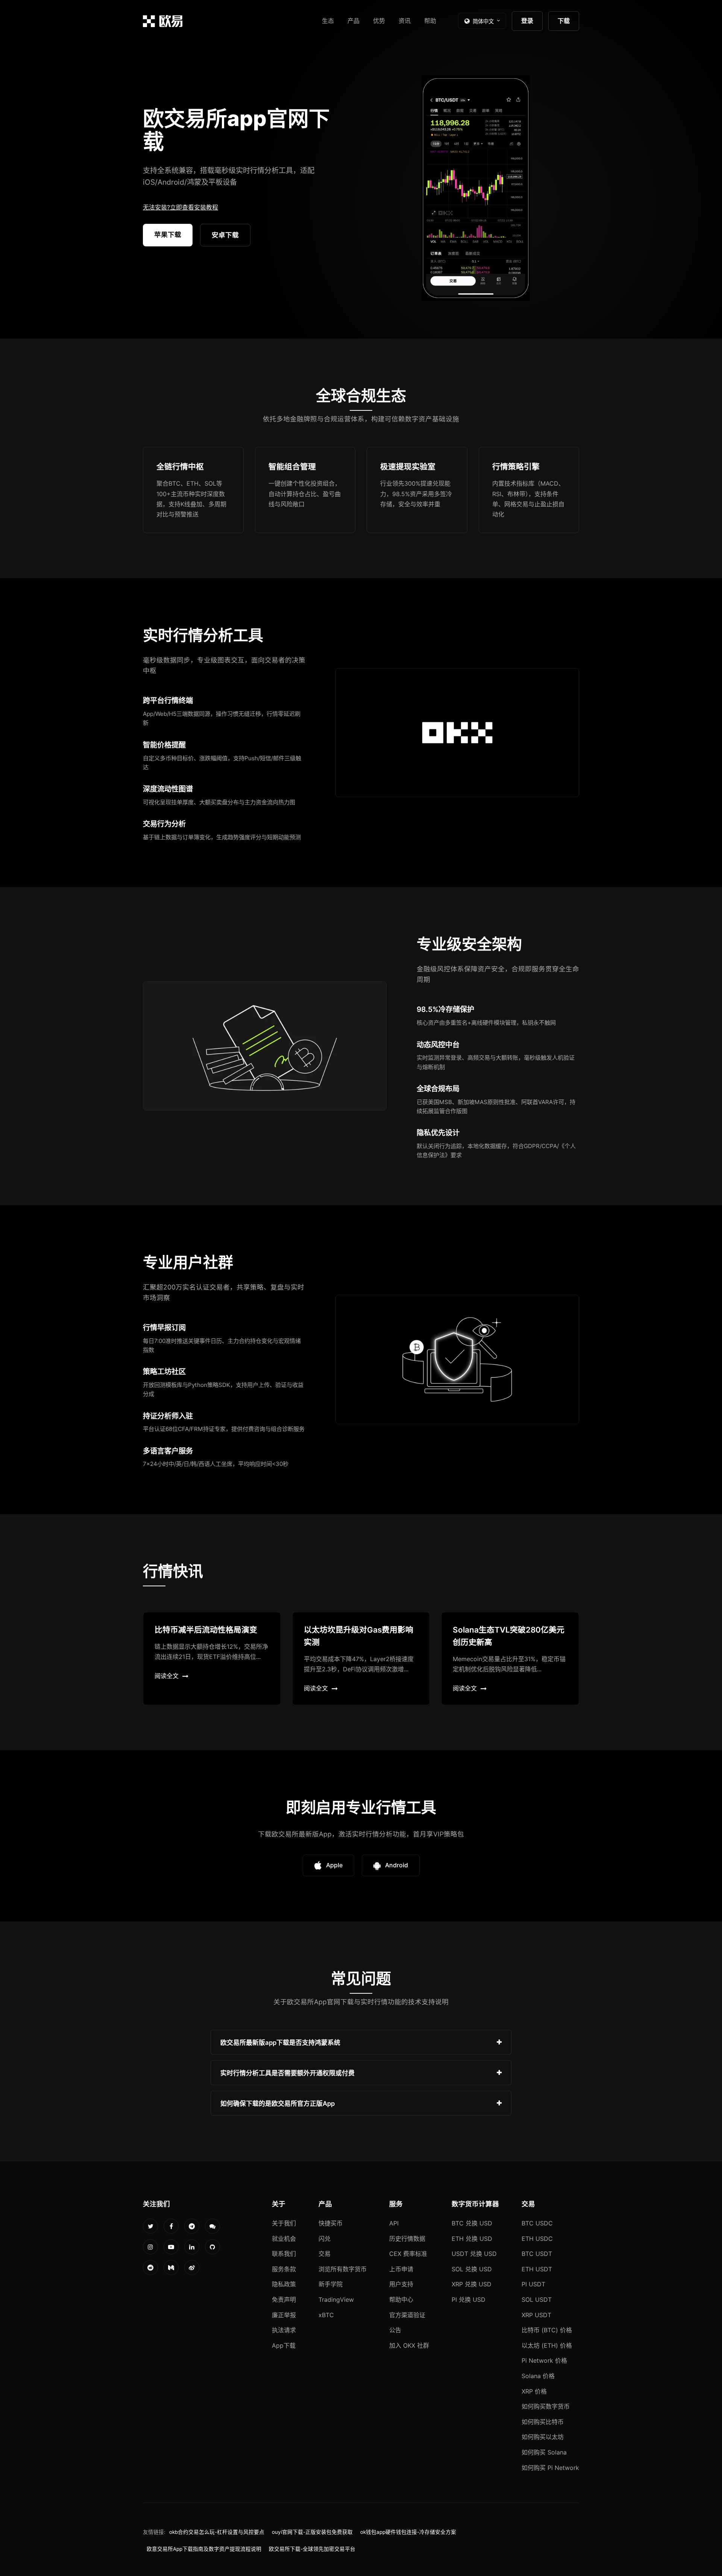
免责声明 (284, 2300)
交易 (325, 2254)
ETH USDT (537, 2269)
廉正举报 (284, 2315)
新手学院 (331, 2284)
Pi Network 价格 (544, 2360)
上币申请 (401, 2269)
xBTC (326, 2315)
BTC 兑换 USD (472, 2223)
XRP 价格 (534, 2391)
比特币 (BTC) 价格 (547, 2330)
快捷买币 (331, 2223)
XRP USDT (536, 2315)
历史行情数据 (407, 2239)
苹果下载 (168, 235)
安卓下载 (225, 235)
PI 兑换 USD (469, 2300)
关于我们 (284, 2223)
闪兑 (325, 2239)
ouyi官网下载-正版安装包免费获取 (312, 2532)
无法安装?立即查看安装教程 (180, 207)
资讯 (405, 21)
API (394, 2223)
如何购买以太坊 (543, 2437)
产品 (353, 21)
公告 (395, 2330)
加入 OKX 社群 (409, 2345)
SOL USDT (537, 2300)
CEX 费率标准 (408, 2254)
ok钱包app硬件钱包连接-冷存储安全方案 (408, 2532)
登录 (527, 21)
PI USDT (533, 2284)
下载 (564, 21)
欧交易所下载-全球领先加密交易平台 (312, 2549)
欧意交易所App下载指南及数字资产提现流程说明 (204, 2549)
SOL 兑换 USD (472, 2269)
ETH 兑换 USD (472, 2239)
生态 (328, 21)
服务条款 (284, 2269)
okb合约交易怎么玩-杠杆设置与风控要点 (217, 2532)
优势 (379, 21)
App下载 (284, 2345)
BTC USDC (537, 2223)
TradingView (336, 2300)
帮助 (430, 21)
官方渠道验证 (407, 2315)
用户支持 (401, 2284)
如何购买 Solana (544, 2452)
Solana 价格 (538, 2376)
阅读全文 (167, 1676)
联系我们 (284, 2254)
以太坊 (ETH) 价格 (547, 2345)
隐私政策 (284, 2284)
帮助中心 (401, 2300)
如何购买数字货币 (546, 2406)
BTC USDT (537, 2254)
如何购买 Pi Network (550, 2468)
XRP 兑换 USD (472, 2284)
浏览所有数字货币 (343, 2269)
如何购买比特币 (543, 2422)
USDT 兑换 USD (474, 2254)
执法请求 (284, 2330)
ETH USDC (537, 2239)
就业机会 (284, 2239)
